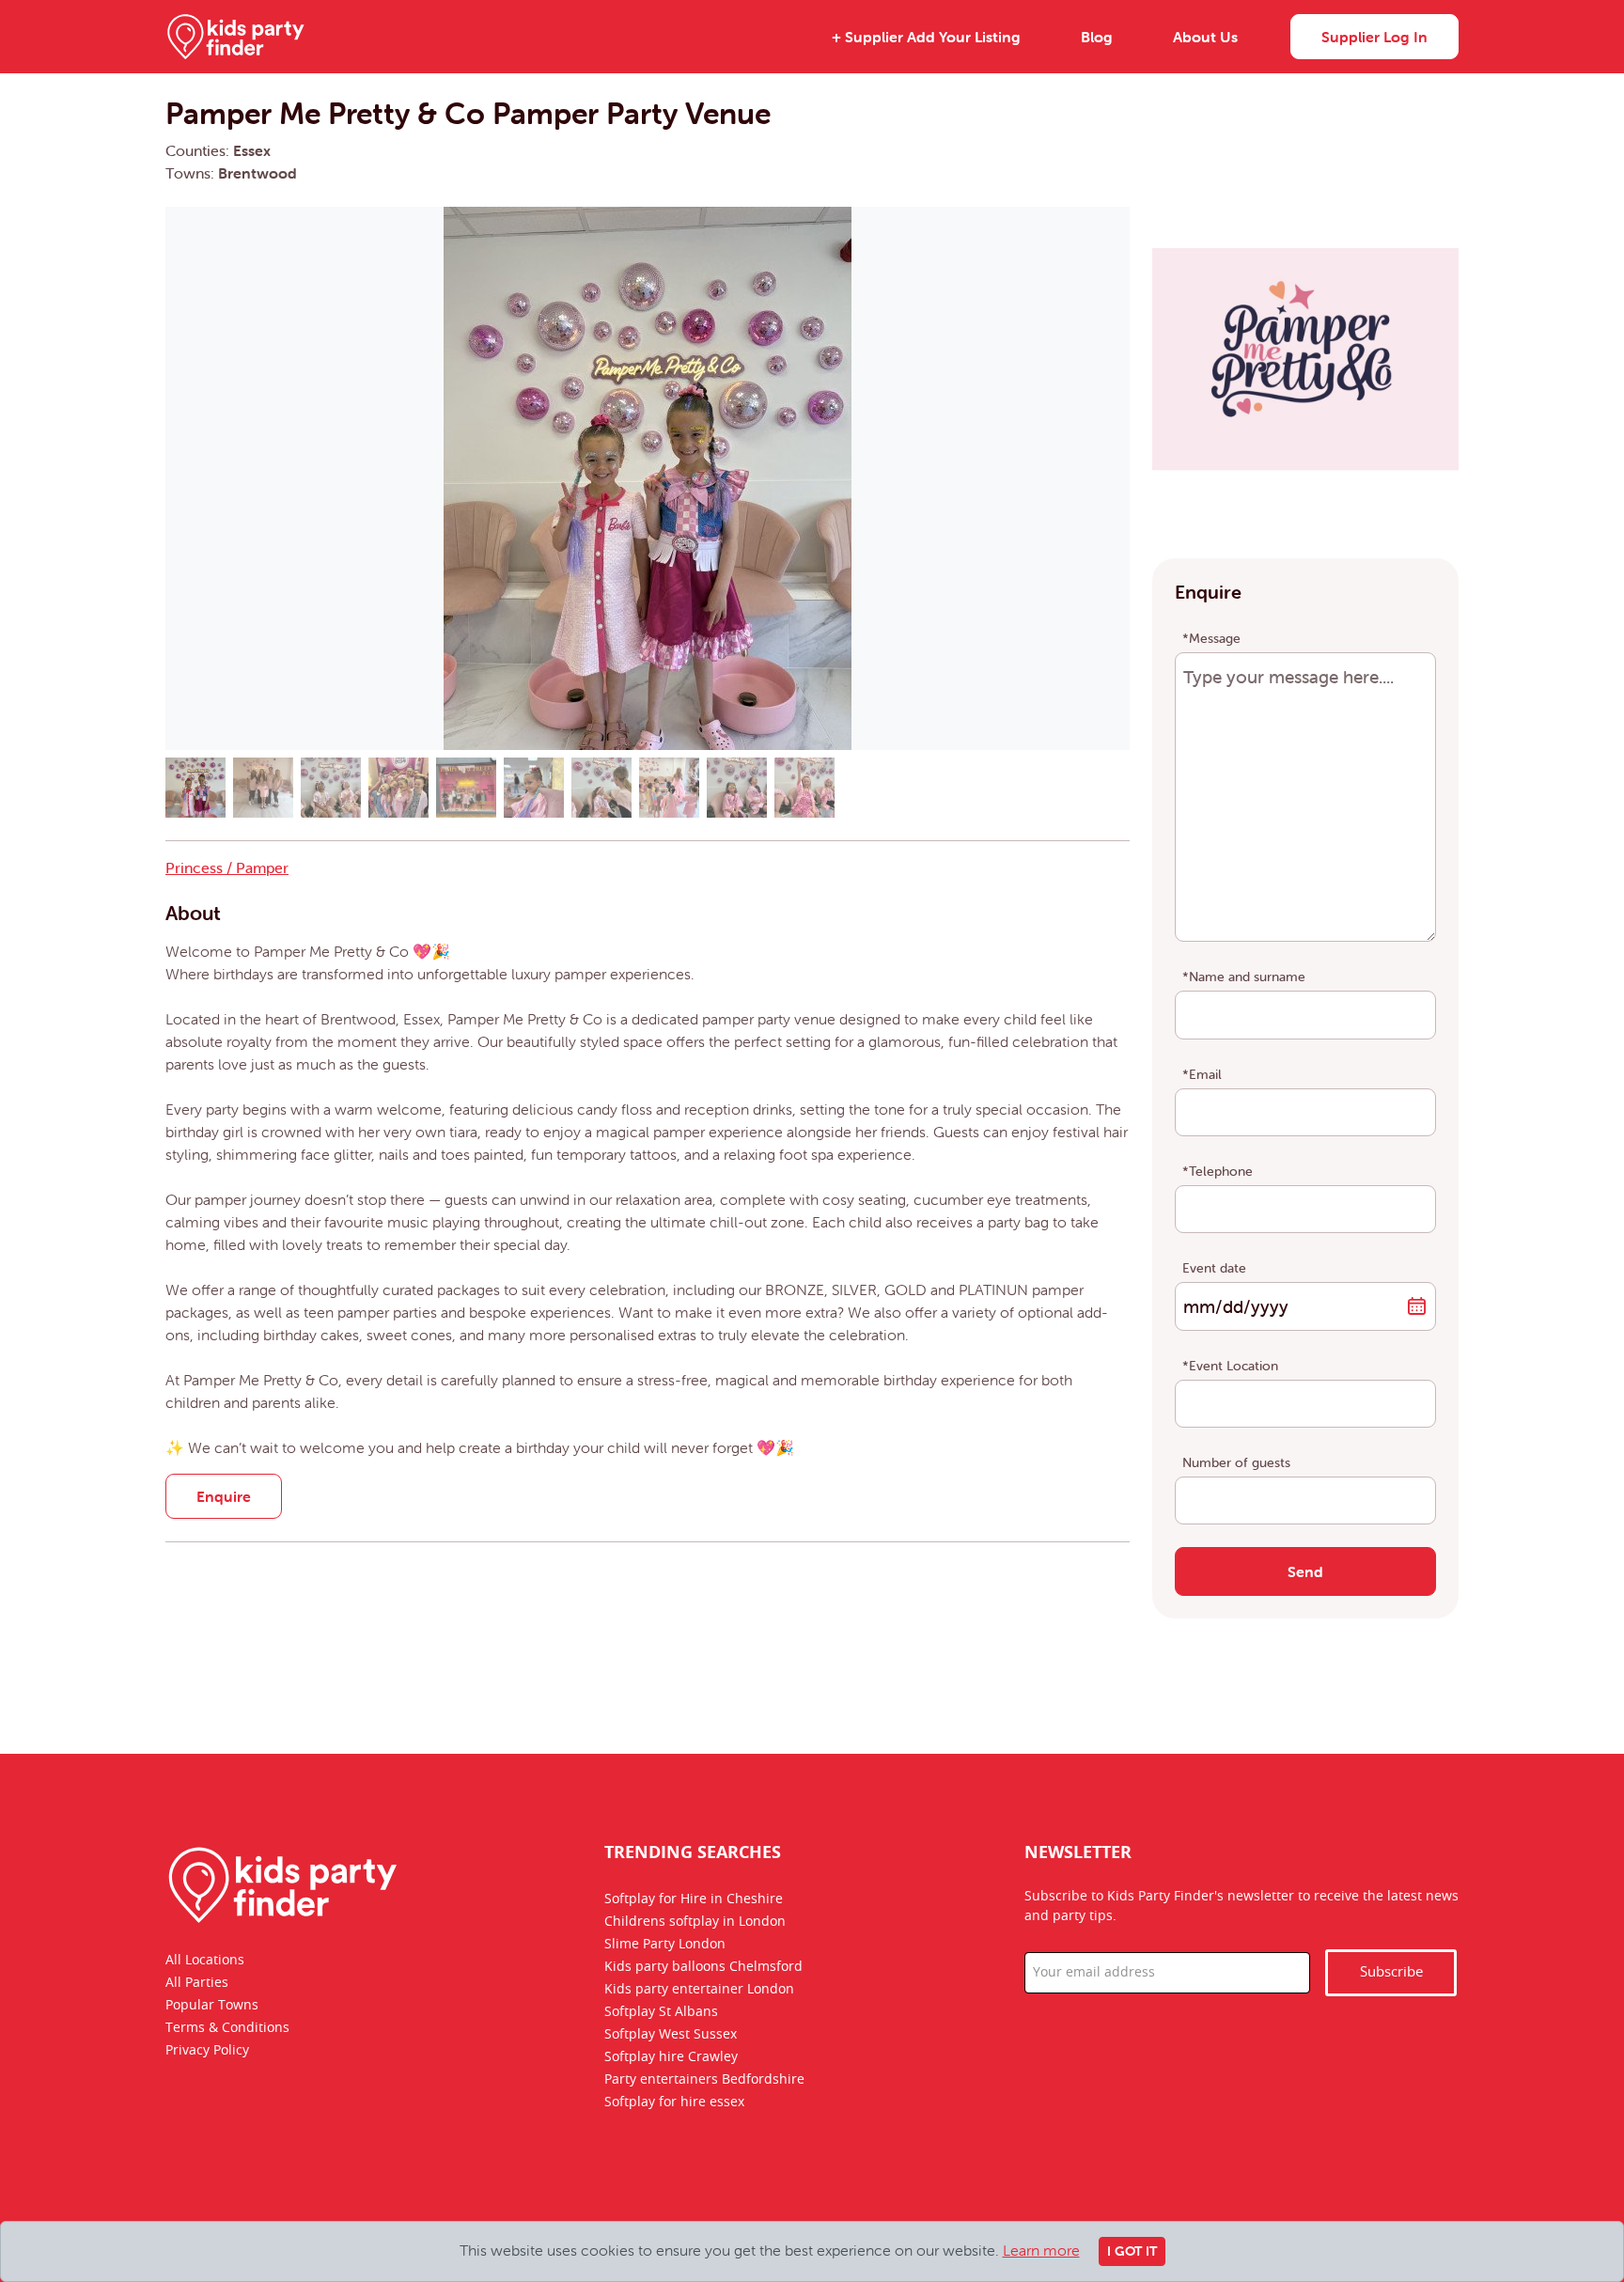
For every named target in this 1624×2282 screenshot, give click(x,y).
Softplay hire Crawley (671, 2056)
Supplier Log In (1374, 37)
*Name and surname (1244, 977)
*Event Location (1230, 1366)
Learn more (1041, 2250)
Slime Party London (665, 1944)
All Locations (205, 1961)
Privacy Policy (207, 2051)
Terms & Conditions (227, 2028)
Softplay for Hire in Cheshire (694, 1899)
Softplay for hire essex (674, 2102)
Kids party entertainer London (699, 1989)
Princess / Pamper (227, 867)
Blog (1097, 37)
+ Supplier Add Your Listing (926, 37)
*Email (1202, 1074)
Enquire (224, 1496)
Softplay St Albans (661, 2011)
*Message (1211, 638)
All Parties (197, 1983)
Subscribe (1391, 1972)
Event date (1214, 1268)
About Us (1205, 37)
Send (1305, 1571)
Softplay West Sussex (671, 2034)
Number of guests (1236, 1462)
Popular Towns (212, 2006)
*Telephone (1218, 1171)
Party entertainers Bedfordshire (704, 2079)
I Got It (1132, 2251)
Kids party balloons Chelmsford (703, 1966)
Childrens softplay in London (695, 1921)
